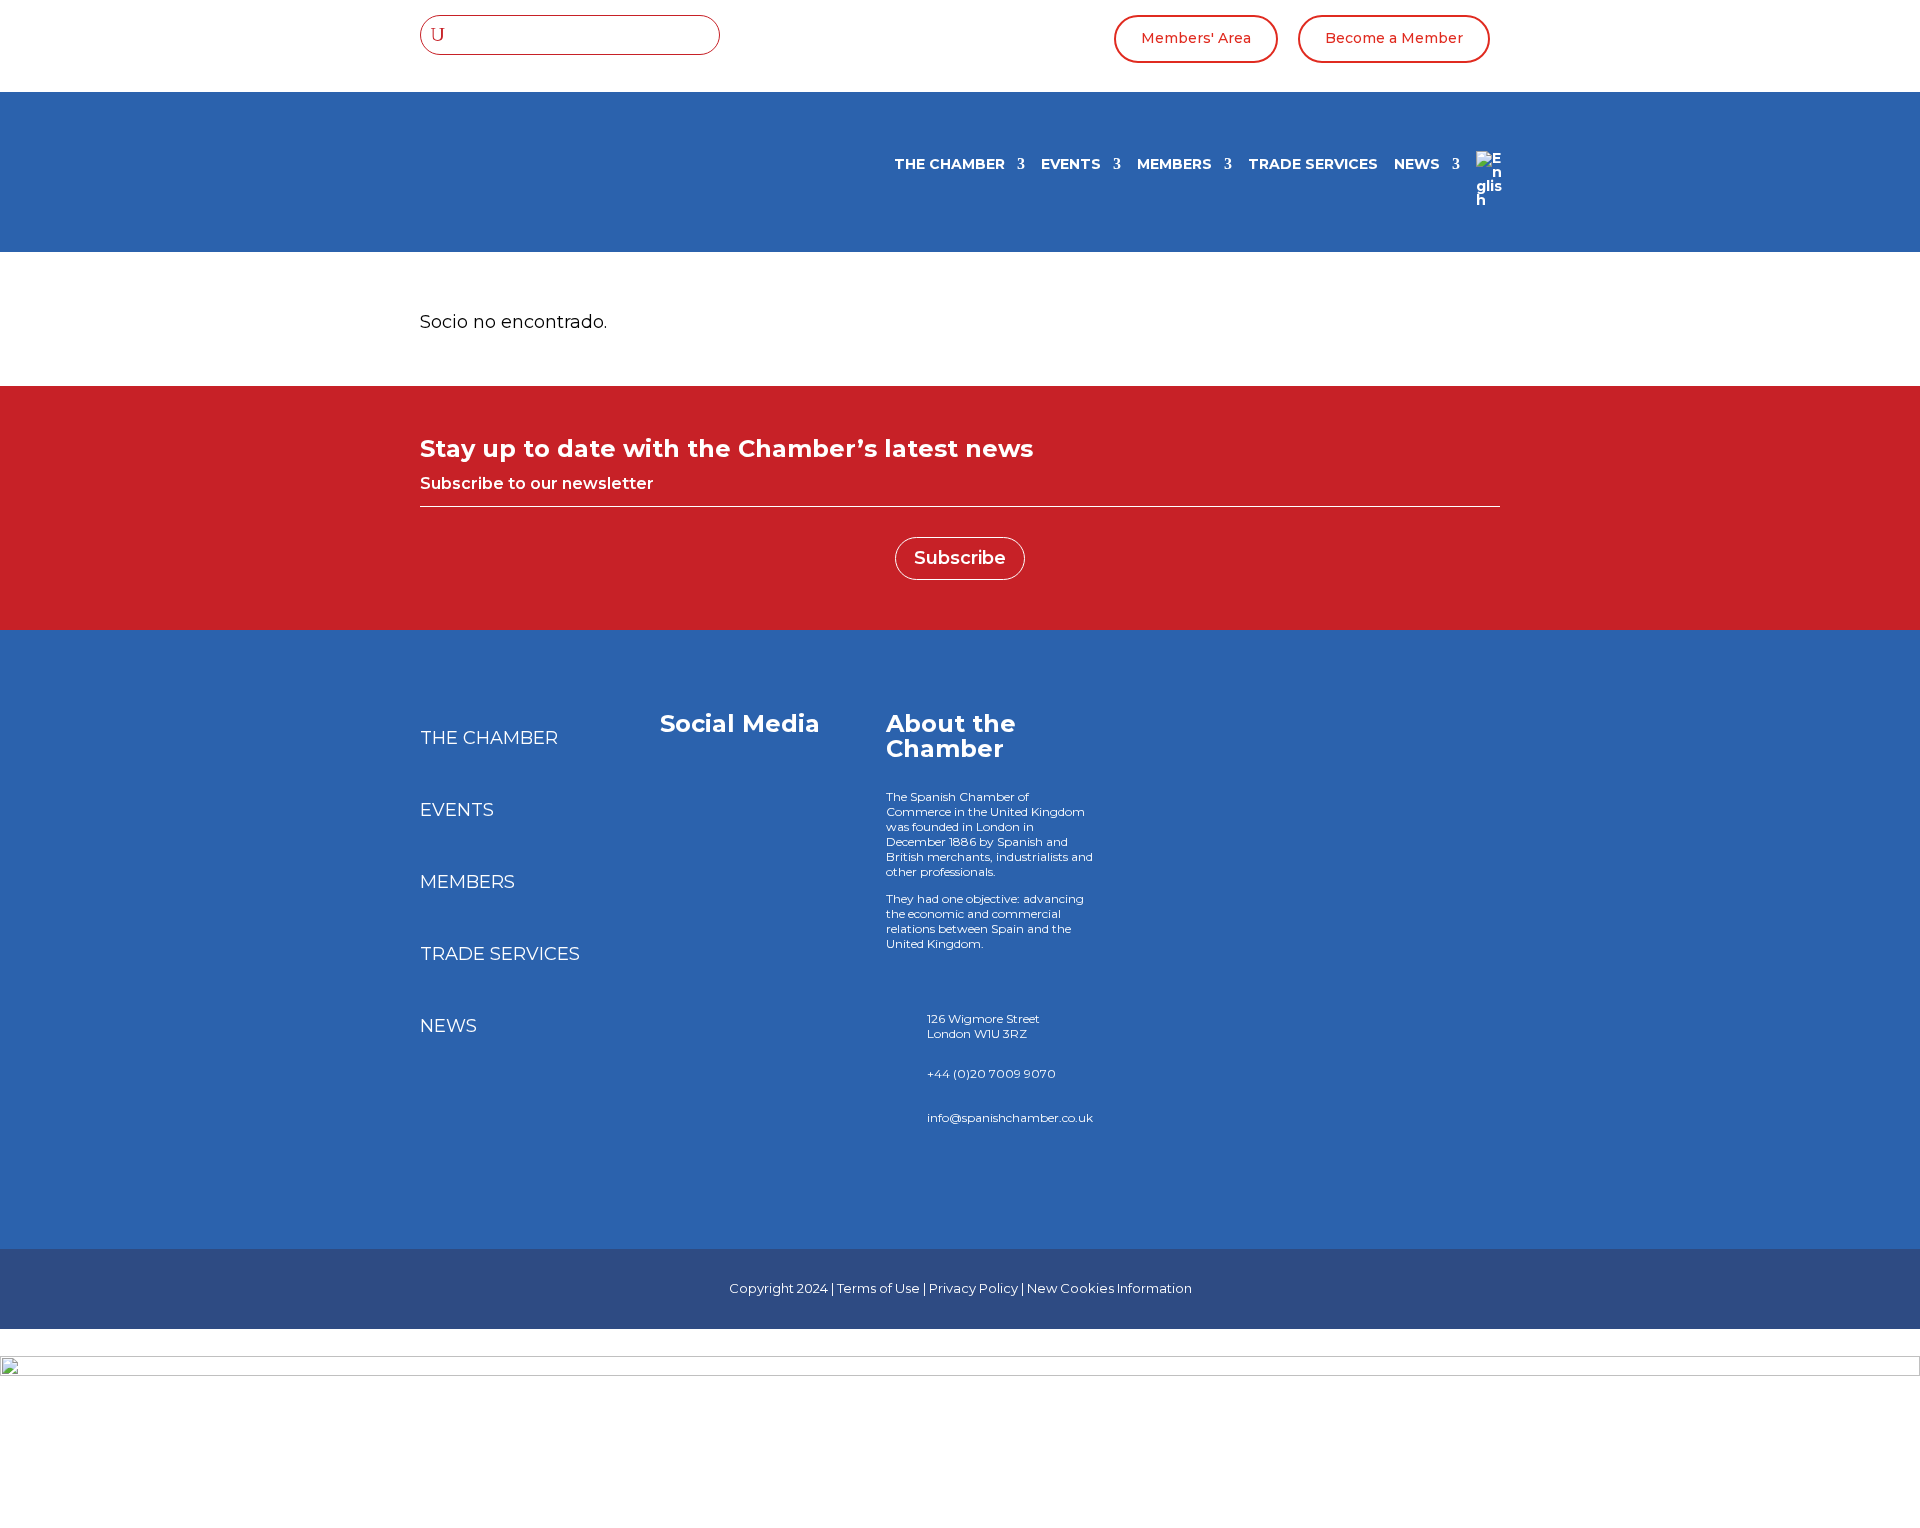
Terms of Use (878, 1288)
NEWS (1417, 165)
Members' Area (1196, 38)
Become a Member (1394, 38)
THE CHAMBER (949, 165)
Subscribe (960, 558)
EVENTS (1071, 165)
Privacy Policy (973, 1288)
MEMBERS (1174, 165)
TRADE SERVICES (1313, 165)
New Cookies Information (1109, 1288)
